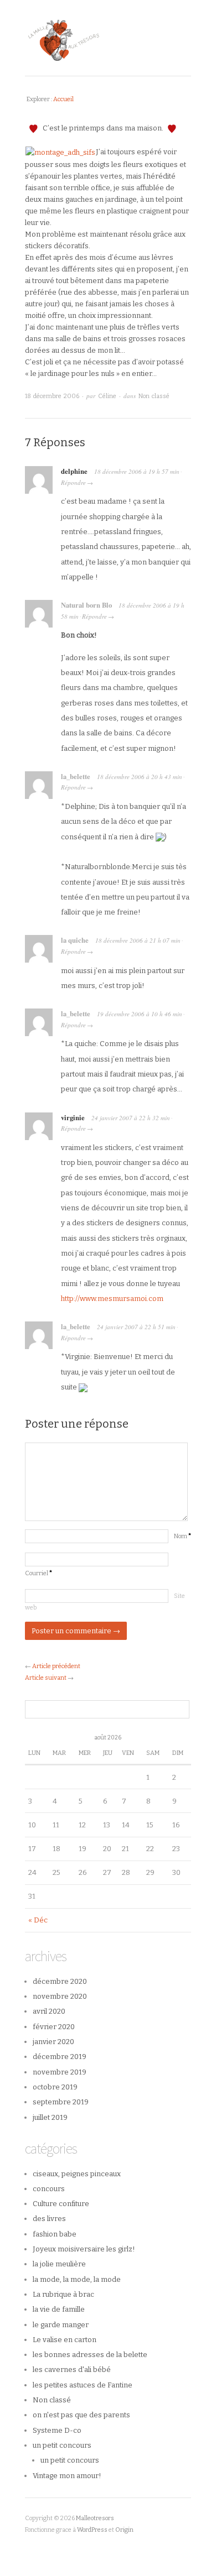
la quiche (75, 940)
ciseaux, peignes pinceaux (77, 2174)
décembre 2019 (60, 2057)
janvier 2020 (53, 2042)
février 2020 (54, 2027)
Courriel (38, 1573)
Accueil (63, 99)
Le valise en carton (65, 2340)
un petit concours (62, 2445)
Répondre (73, 482)
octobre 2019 (55, 2087)
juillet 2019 (50, 2117)
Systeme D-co (57, 2430)
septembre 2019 (61, 2102)
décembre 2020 (60, 1981)
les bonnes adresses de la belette (90, 2355)
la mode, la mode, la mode (77, 2279)
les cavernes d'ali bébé (72, 2369)
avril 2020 (49, 2011)
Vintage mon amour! (67, 2476)
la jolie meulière (59, 2264)
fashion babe (55, 2234)
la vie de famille (59, 2309)
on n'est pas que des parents (81, 2415)
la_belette (76, 776)
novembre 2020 (60, 1996)
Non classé (154, 396)
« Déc (38, 1920)
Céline (107, 396)
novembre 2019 (60, 2072)
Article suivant (46, 1678)
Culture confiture (61, 2204)
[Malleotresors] (108, 38)
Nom (182, 1536)
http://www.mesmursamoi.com (112, 1299)
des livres (49, 2219)
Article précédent (56, 1666)
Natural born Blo (86, 605)
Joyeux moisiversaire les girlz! (84, 2249)
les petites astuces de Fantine (83, 2385)
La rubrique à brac (63, 2294)
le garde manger (61, 2325)
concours (49, 2189)
